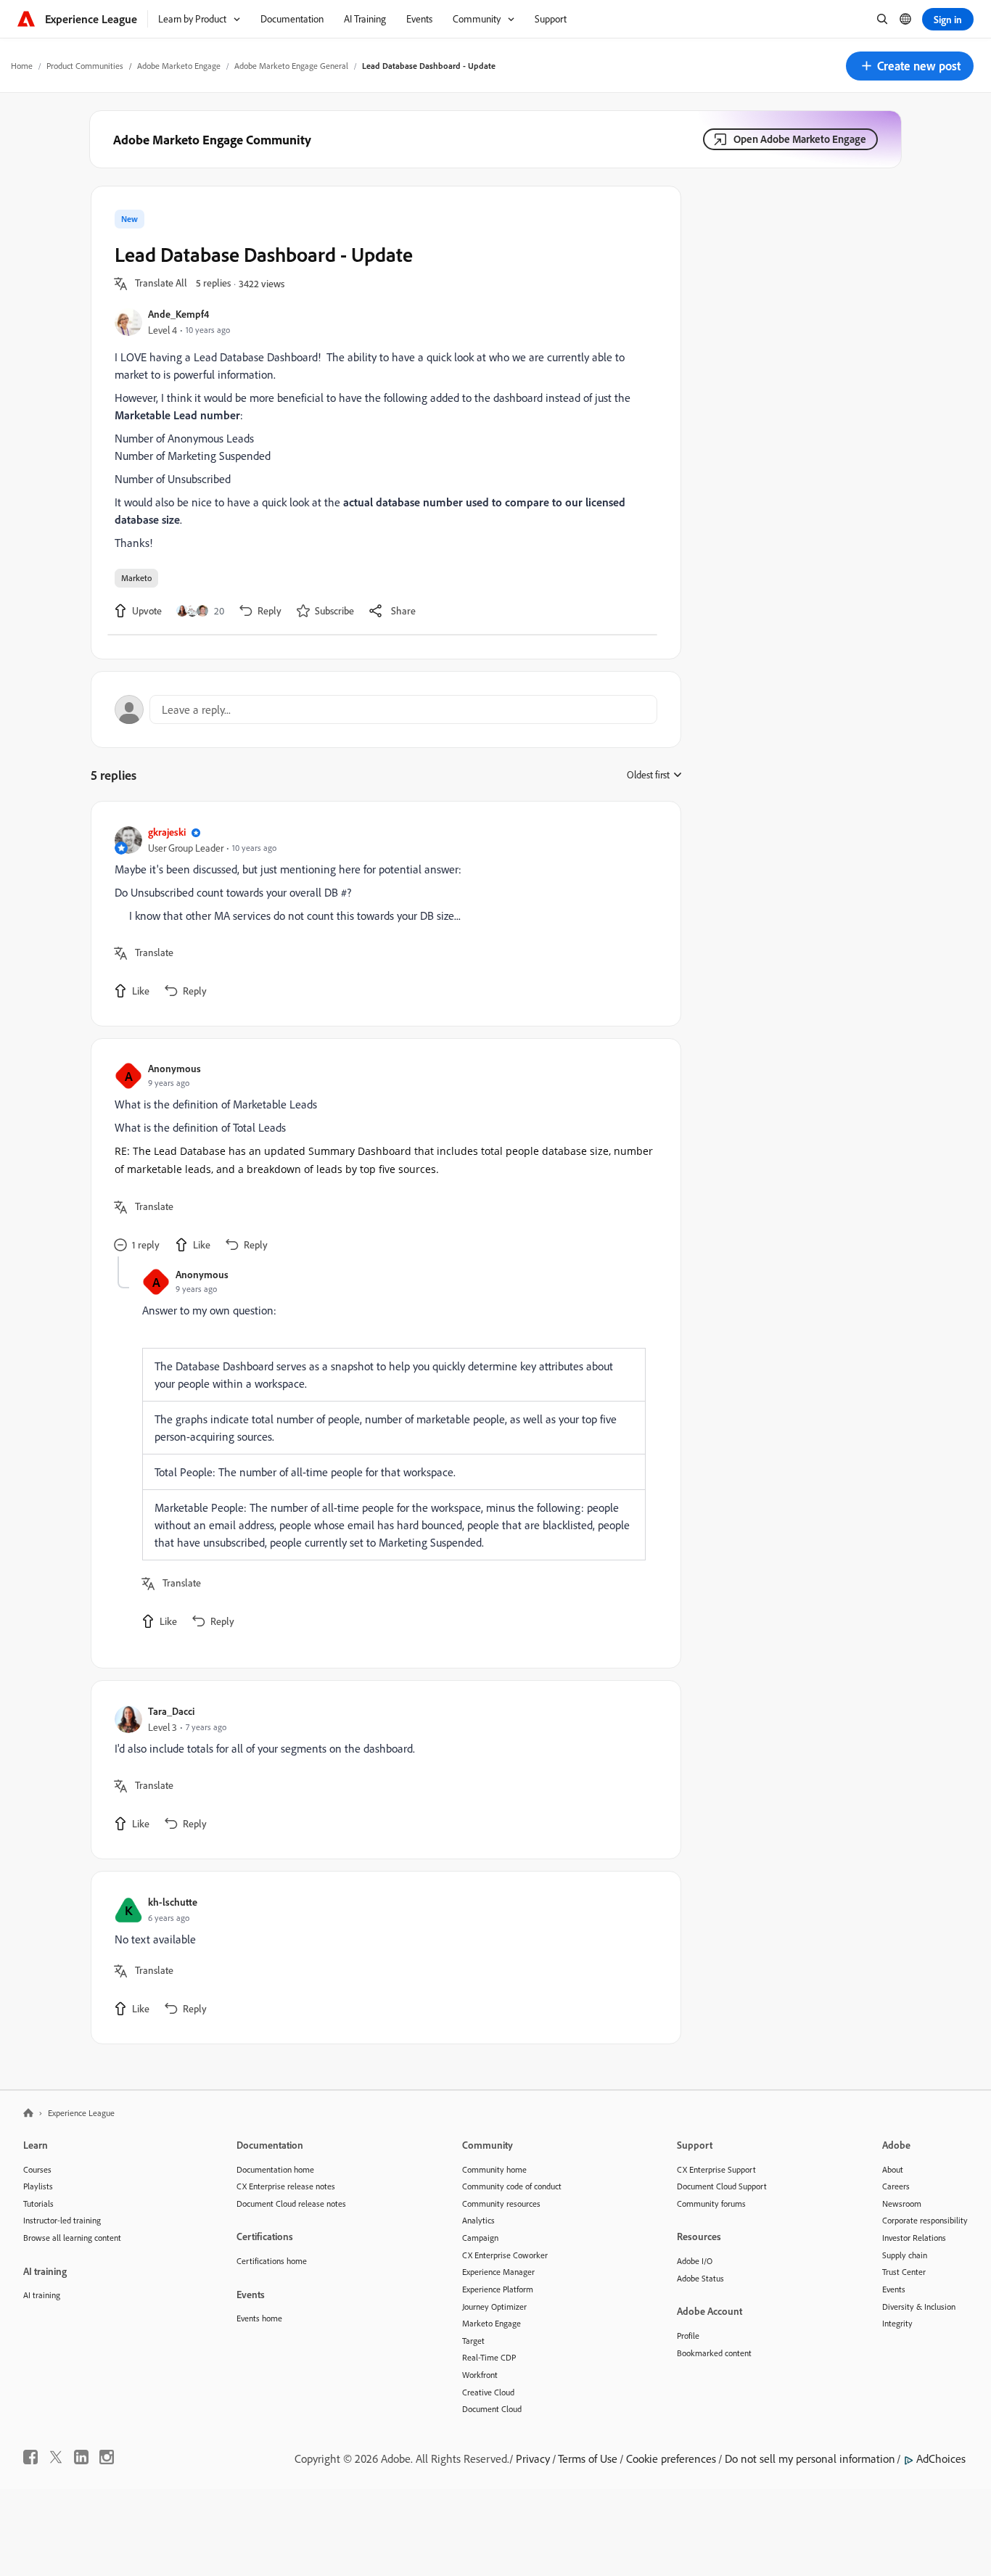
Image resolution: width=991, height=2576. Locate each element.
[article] (382, 914)
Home (22, 66)
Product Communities (85, 66)
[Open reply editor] (386, 709)
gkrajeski (167, 832)
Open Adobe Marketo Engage (800, 139)
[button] (910, 66)
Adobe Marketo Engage (179, 66)
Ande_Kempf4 (178, 314)
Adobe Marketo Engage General (291, 66)
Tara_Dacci (171, 1711)
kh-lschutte (173, 1902)
